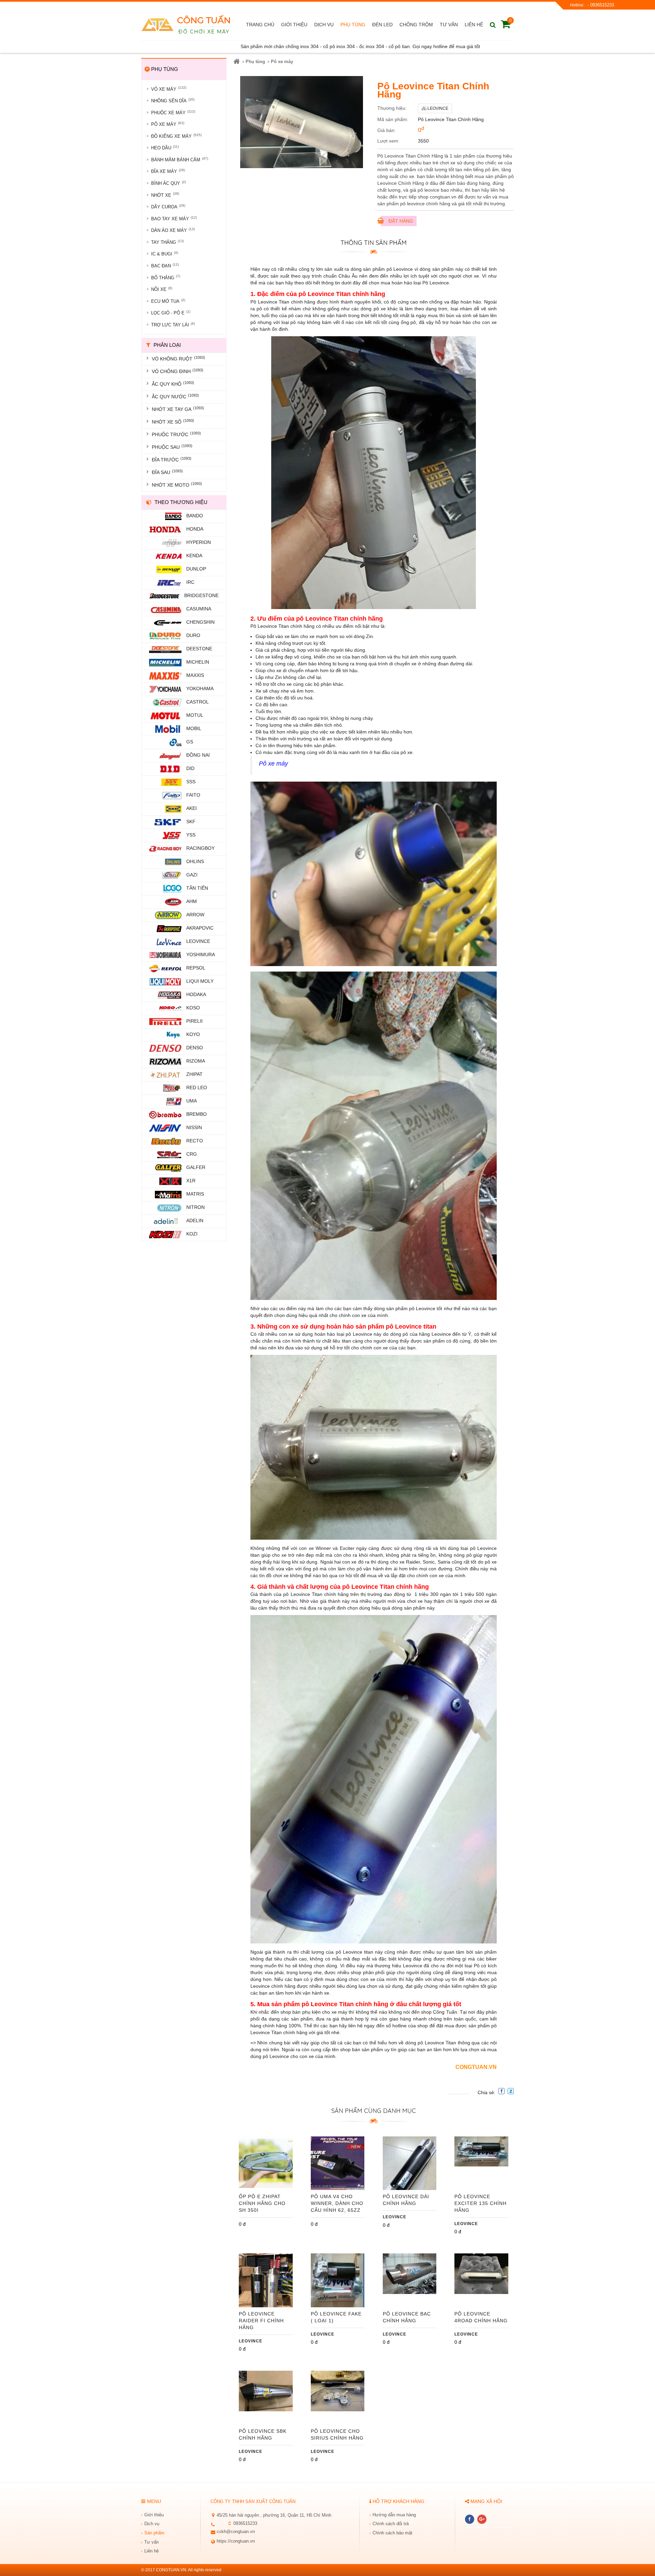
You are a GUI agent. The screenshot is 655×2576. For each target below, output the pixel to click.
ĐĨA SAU (167, 472)
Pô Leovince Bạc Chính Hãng (407, 2317)
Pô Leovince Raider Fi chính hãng (261, 2321)
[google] (482, 2519)
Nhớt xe (165, 195)
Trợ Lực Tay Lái (173, 324)
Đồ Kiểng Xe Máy (176, 136)
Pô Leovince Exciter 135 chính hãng (481, 2203)
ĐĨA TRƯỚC (172, 459)
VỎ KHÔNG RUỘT (178, 358)
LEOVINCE (395, 2217)
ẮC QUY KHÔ (173, 384)
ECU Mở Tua (168, 301)
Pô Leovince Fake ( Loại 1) (336, 2317)
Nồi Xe (162, 289)
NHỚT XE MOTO (177, 485)
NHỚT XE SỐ (173, 421)
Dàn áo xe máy (173, 230)
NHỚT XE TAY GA (178, 409)
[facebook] (470, 2519)
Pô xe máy (168, 124)
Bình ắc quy (169, 183)
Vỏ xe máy (169, 88)
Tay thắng (168, 242)
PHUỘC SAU (172, 447)
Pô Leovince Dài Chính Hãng (406, 2200)
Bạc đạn (165, 265)
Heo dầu (165, 147)
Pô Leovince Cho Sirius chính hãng (337, 2434)
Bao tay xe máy (174, 218)
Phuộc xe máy (173, 112)
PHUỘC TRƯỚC (176, 434)
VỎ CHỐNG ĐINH (178, 371)
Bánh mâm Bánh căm (180, 159)
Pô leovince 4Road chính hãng (481, 2317)
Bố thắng (166, 277)
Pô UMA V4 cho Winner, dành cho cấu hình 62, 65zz (337, 2203)
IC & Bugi (165, 254)
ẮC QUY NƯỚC (175, 396)
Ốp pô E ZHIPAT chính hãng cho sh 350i (262, 2203)
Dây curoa (168, 206)
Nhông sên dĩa (173, 100)
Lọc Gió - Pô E (171, 313)
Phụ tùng (255, 62)
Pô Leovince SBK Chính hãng (263, 2434)
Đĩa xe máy (168, 171)
